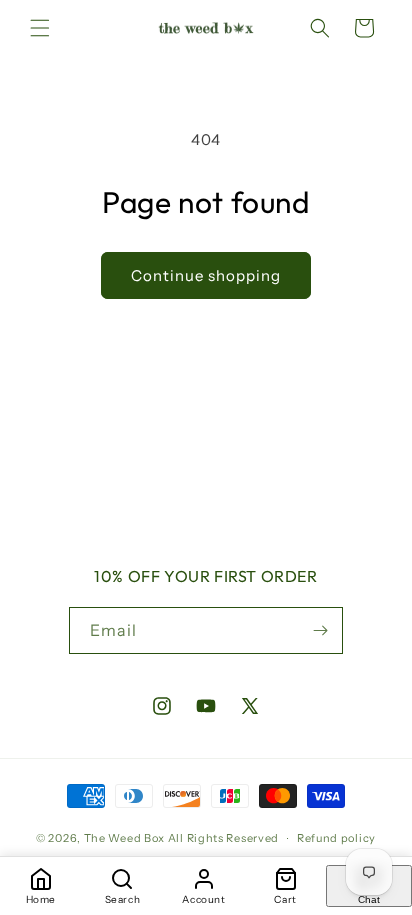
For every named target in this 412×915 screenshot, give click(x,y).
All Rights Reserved (223, 838)
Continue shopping (206, 275)
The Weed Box (124, 838)
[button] (40, 28)
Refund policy (336, 838)
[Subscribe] (320, 630)
